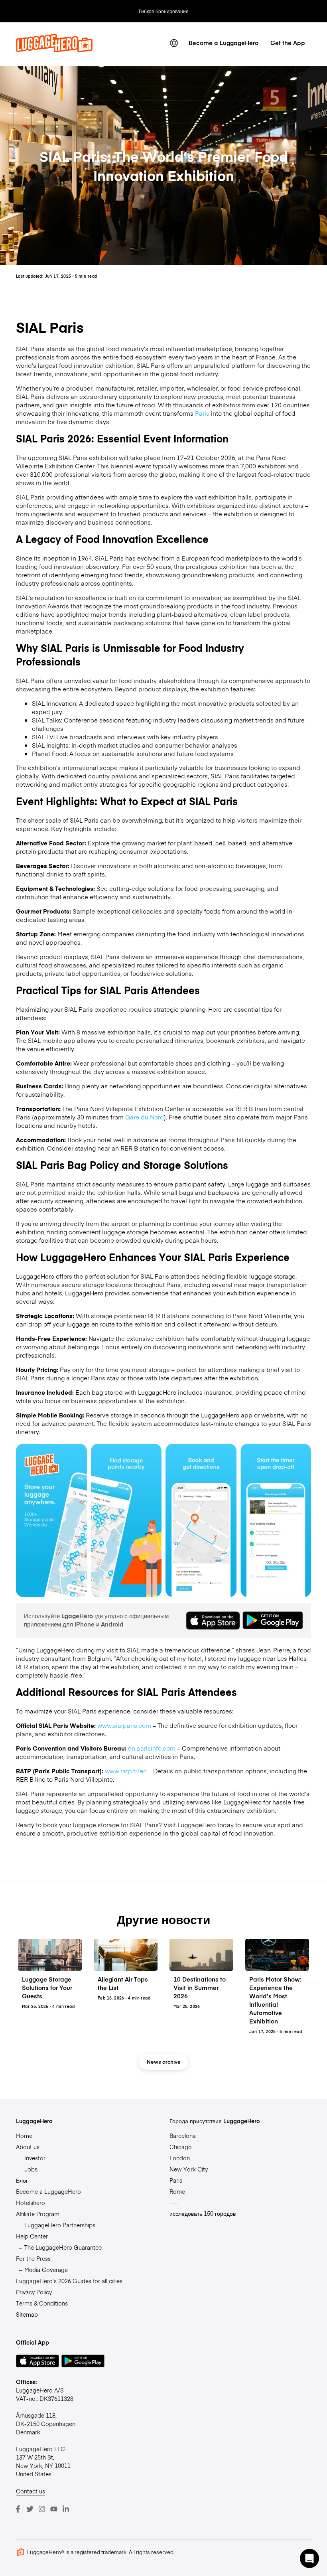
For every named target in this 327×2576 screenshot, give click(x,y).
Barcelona (183, 2136)
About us (28, 2147)
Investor (35, 2158)
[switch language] (174, 43)
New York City (189, 2169)
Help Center (32, 2236)
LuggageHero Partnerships (60, 2225)
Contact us (31, 2491)
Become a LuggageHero (224, 42)
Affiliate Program (38, 2214)
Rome (177, 2191)
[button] (309, 2558)
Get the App (288, 42)
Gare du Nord (145, 1117)
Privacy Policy (34, 2292)
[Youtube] (54, 2509)
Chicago (181, 2147)
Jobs (31, 2169)
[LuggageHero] (54, 50)
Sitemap (27, 2314)
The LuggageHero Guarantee (63, 2247)
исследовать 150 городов (203, 2213)
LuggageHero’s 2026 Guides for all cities (69, 2281)
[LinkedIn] (66, 2509)
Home (24, 2136)
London (180, 2158)
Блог (22, 2180)
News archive (164, 2062)
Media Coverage (46, 2270)
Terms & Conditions (42, 2303)
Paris (202, 413)
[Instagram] (42, 2509)
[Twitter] (30, 2509)
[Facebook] (18, 2509)
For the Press (33, 2258)
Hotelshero (31, 2203)
